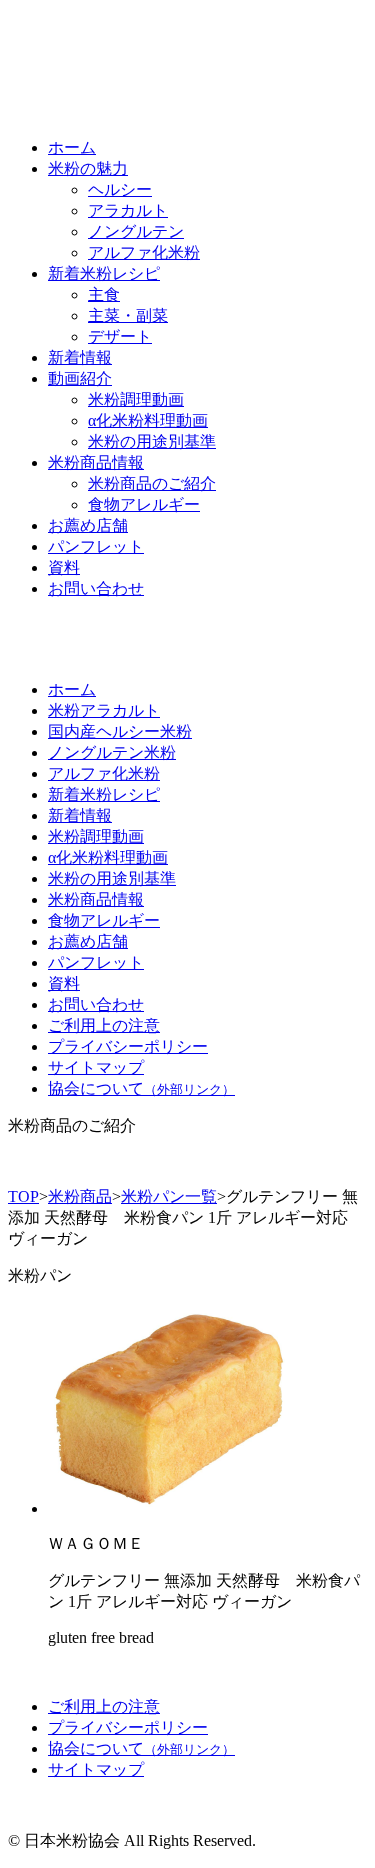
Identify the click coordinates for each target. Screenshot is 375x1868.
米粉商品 (80, 1196)
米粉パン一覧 (169, 1196)
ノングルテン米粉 (112, 752)
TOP (23, 1196)
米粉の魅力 (88, 168)
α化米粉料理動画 (148, 420)
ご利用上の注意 (104, 1025)
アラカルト (128, 210)
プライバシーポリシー (128, 1046)
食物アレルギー (144, 504)
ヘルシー (120, 189)
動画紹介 (80, 378)
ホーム (72, 147)
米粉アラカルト (104, 710)
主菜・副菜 (128, 315)
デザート (120, 336)
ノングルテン (136, 231)
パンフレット (96, 546)
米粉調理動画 (136, 399)
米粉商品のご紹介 (152, 483)
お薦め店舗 (88, 525)
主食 (104, 294)
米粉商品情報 (96, 462)
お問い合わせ (96, 588)
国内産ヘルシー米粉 (120, 731)
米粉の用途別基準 (152, 441)
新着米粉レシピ (104, 273)
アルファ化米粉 (144, 252)
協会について (141, 1088)
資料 (64, 567)
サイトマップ (96, 1067)
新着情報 (80, 357)
